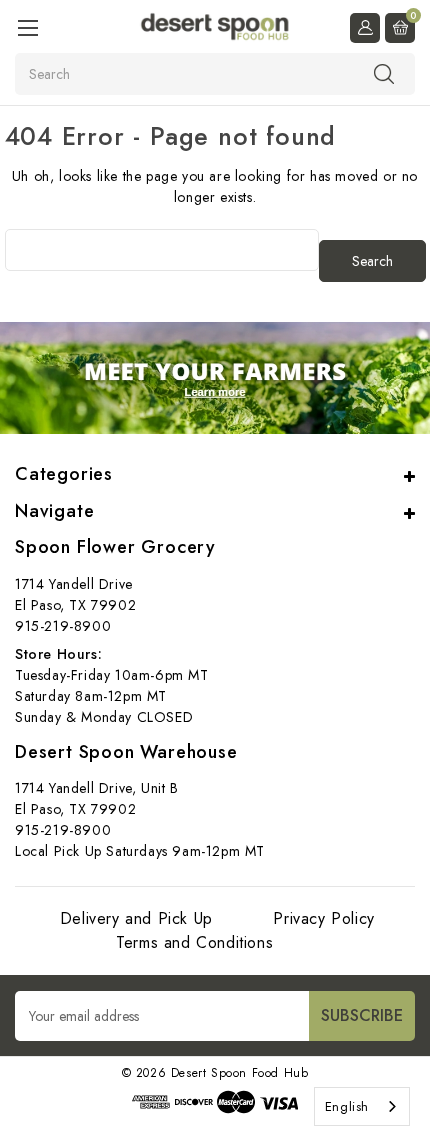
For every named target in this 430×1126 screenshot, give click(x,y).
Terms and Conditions (194, 942)
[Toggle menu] (27, 27)
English (347, 1106)
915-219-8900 (63, 626)
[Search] (384, 73)
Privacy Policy (323, 918)
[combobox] (362, 1106)
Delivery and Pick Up (136, 918)
